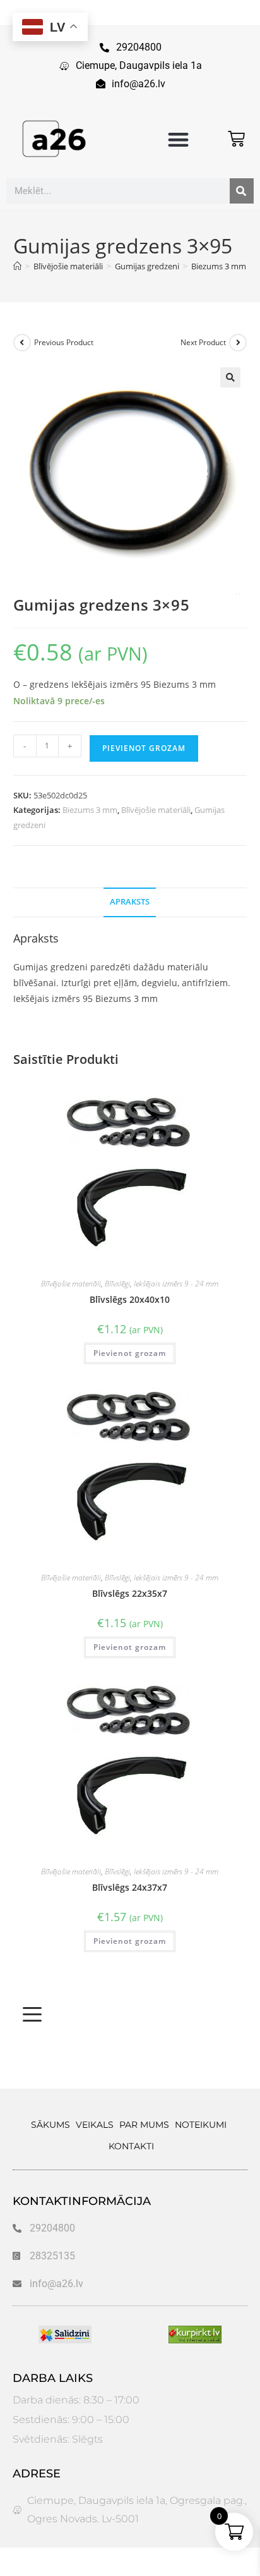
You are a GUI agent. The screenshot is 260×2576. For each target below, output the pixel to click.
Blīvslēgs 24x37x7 (130, 1887)
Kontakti (131, 2146)
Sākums (50, 2125)
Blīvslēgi (117, 1284)
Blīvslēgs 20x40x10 (130, 1299)
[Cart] (236, 139)
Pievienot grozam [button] (130, 1353)
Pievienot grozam (144, 748)
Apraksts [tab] (130, 902)
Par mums (144, 2125)
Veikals (95, 2125)
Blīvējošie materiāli (156, 810)
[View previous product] (22, 343)
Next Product (203, 342)
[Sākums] (17, 266)
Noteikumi (201, 2125)
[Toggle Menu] (32, 2015)
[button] (179, 140)
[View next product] (238, 343)
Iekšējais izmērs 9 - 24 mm (176, 1284)
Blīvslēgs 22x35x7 (130, 1593)
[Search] (242, 191)
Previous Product (64, 342)
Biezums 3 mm (90, 810)
